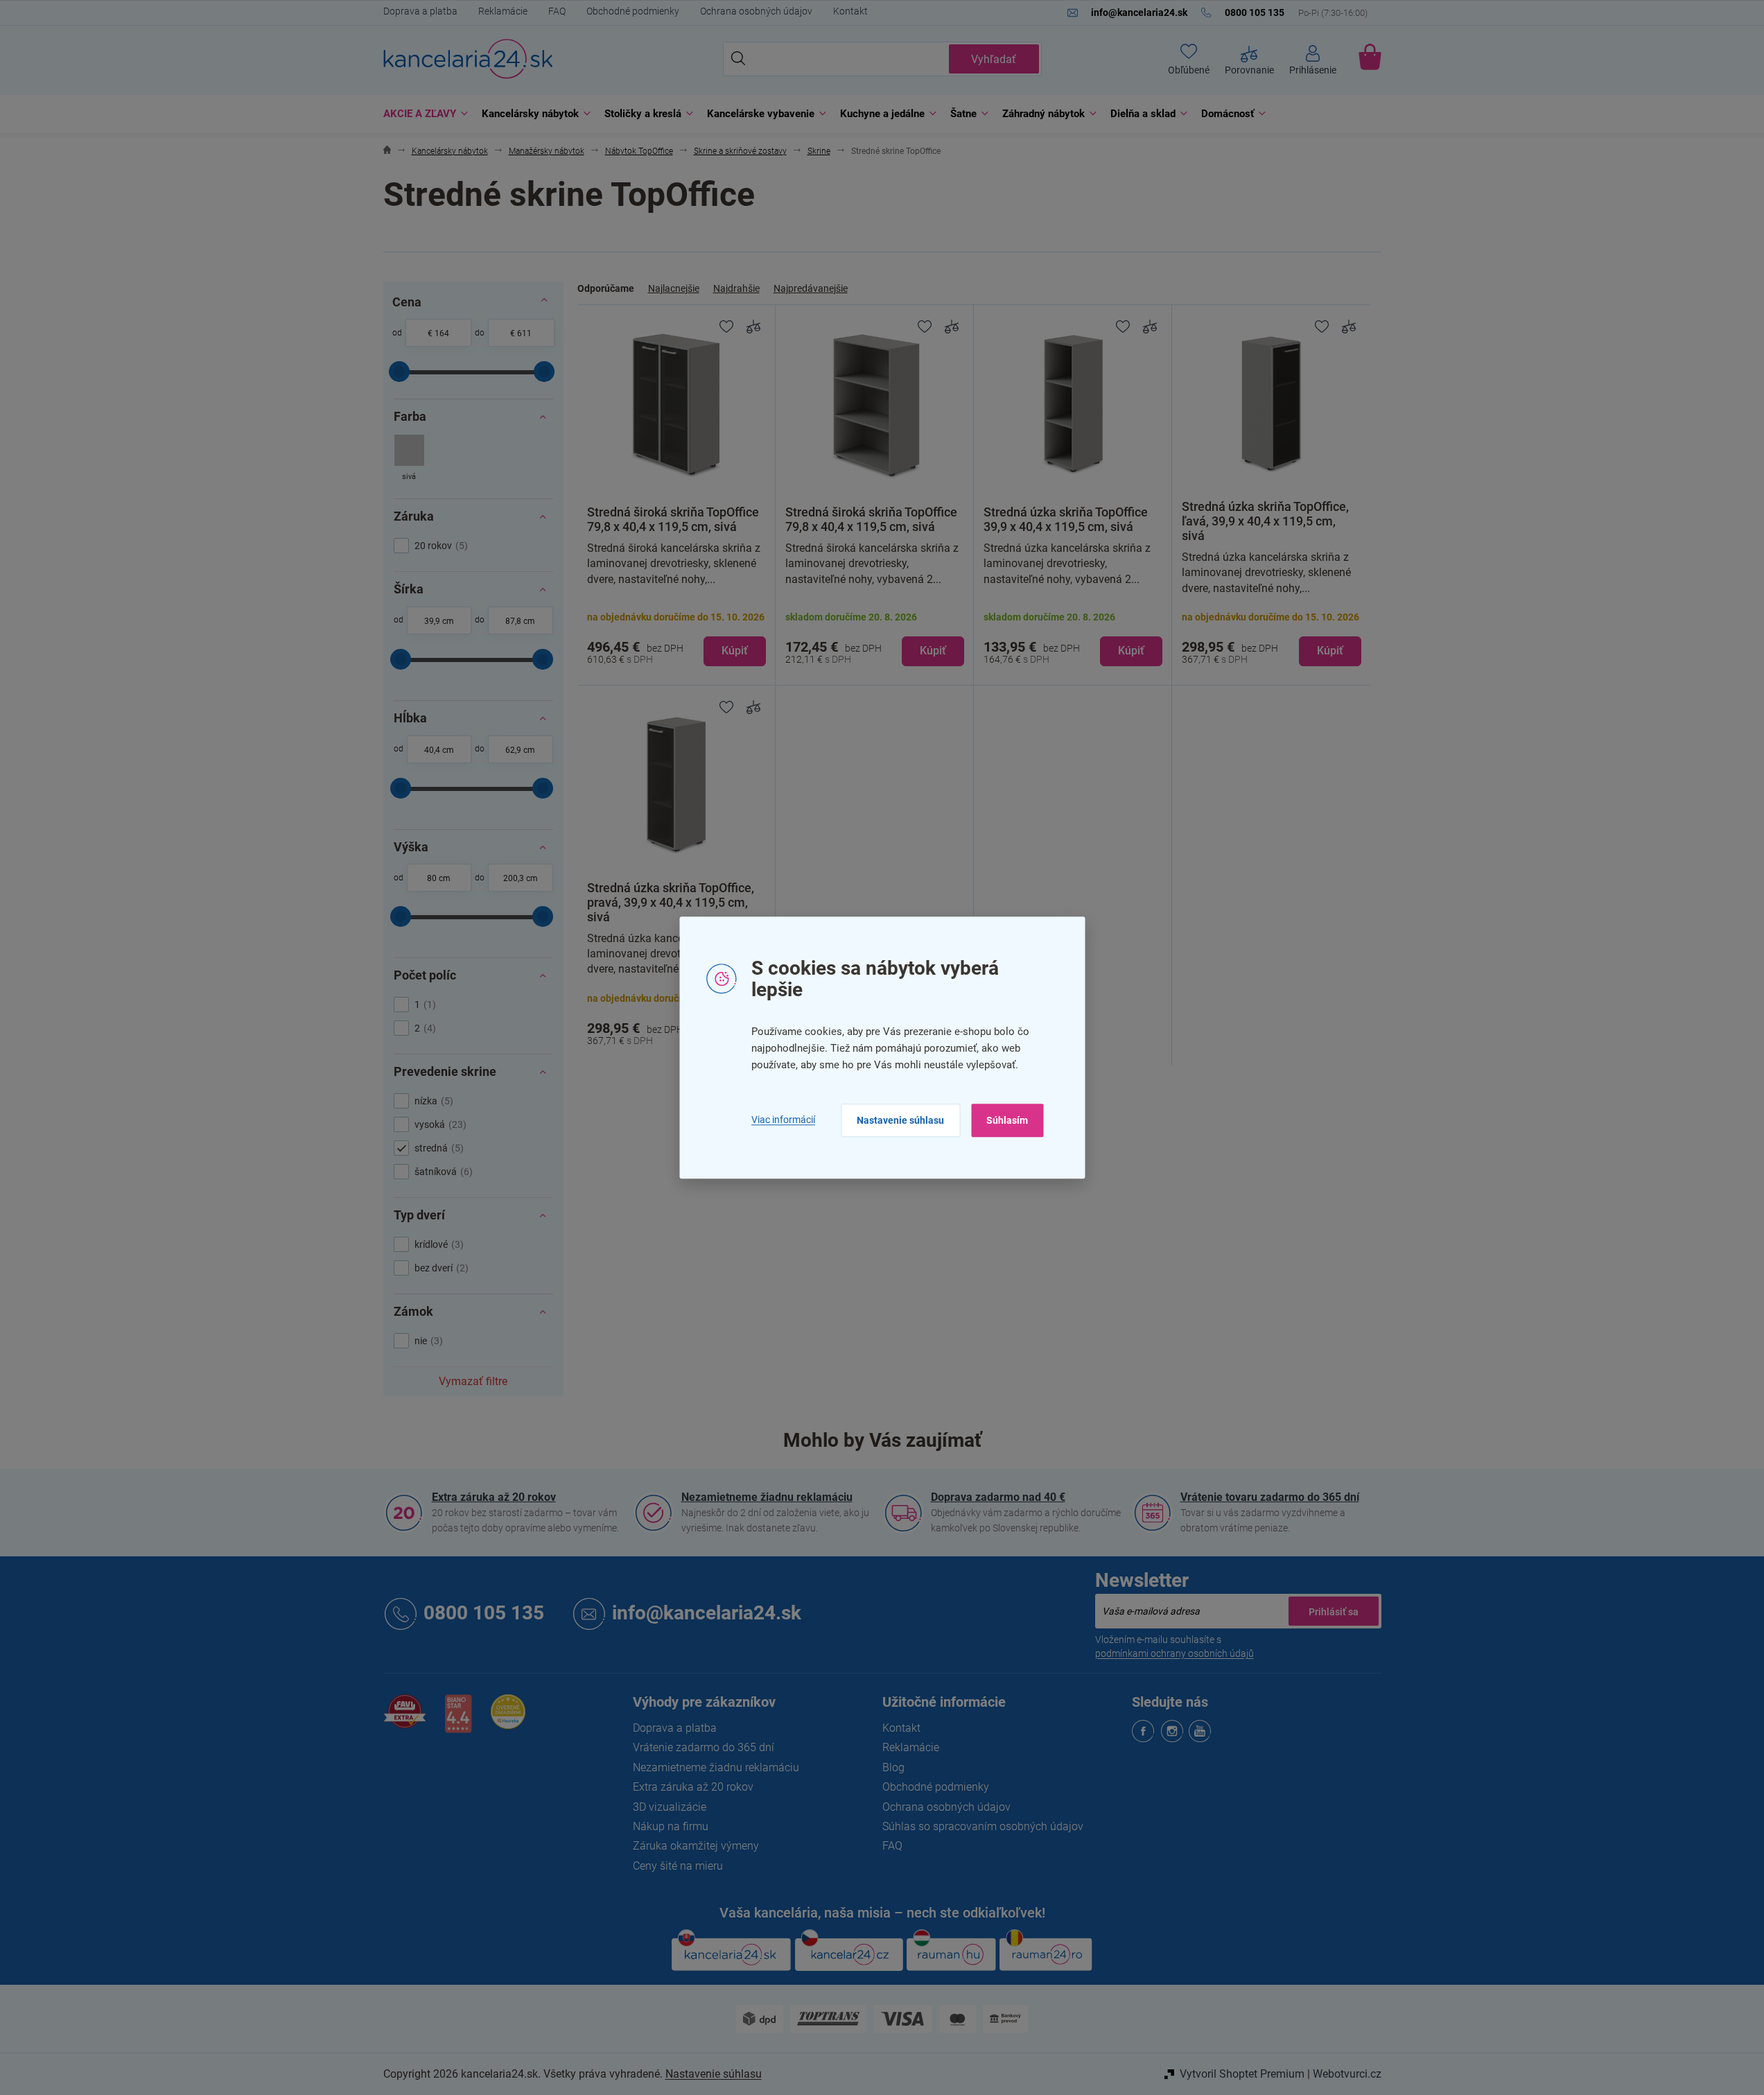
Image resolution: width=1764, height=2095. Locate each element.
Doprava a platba (420, 11)
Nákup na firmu (671, 1826)
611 (524, 333)
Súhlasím (1007, 1120)
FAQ (557, 11)
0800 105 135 (484, 1613)
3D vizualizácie (670, 1807)
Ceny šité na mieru (678, 1866)
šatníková (442, 1172)
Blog (893, 1767)
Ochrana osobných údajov (756, 11)
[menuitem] (422, 114)
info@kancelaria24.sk (707, 1613)
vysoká (439, 1124)
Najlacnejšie (674, 288)
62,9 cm (520, 750)
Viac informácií (783, 1120)
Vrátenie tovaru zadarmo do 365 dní (1270, 1497)
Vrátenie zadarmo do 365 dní (704, 1747)
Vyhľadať (994, 59)
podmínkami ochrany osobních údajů (1174, 1653)
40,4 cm (439, 750)
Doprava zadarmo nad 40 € (998, 1497)
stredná (437, 1148)
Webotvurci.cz (1347, 2074)
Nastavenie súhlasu (900, 1120)
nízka (432, 1101)
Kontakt (850, 11)
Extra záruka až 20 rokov (494, 1497)
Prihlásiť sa (1334, 1611)
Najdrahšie (736, 288)
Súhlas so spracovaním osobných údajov (983, 1826)
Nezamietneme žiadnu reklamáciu (767, 1497)
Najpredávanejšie (811, 288)
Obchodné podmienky (633, 11)
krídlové (437, 1244)
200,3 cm (521, 878)
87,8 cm (520, 621)
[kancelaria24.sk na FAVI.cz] (405, 1719)
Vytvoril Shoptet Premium (1242, 2074)
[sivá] (409, 459)
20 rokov (439, 546)
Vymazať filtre (473, 1381)
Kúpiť (735, 651)
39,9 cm (439, 621)
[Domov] (387, 151)
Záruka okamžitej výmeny (696, 1846)
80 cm (439, 878)
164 (442, 333)
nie (427, 1341)
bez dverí (440, 1268)
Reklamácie (503, 11)
